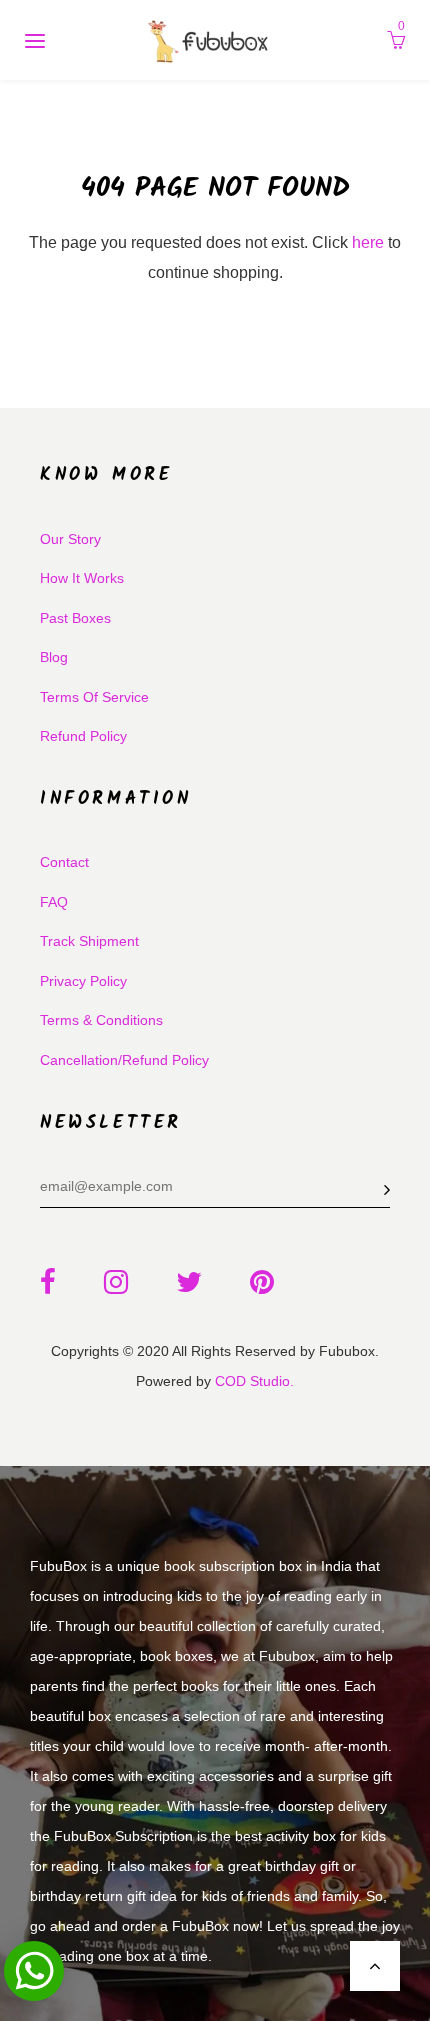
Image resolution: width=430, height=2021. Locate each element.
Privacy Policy (83, 981)
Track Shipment (89, 941)
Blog (54, 657)
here (368, 242)
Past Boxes (75, 618)
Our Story (70, 539)
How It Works (82, 578)
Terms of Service (94, 697)
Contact (64, 862)
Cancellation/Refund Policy (124, 1060)
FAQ (54, 902)
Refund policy (83, 736)
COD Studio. (254, 1381)
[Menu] (35, 40)
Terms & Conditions (101, 1020)
